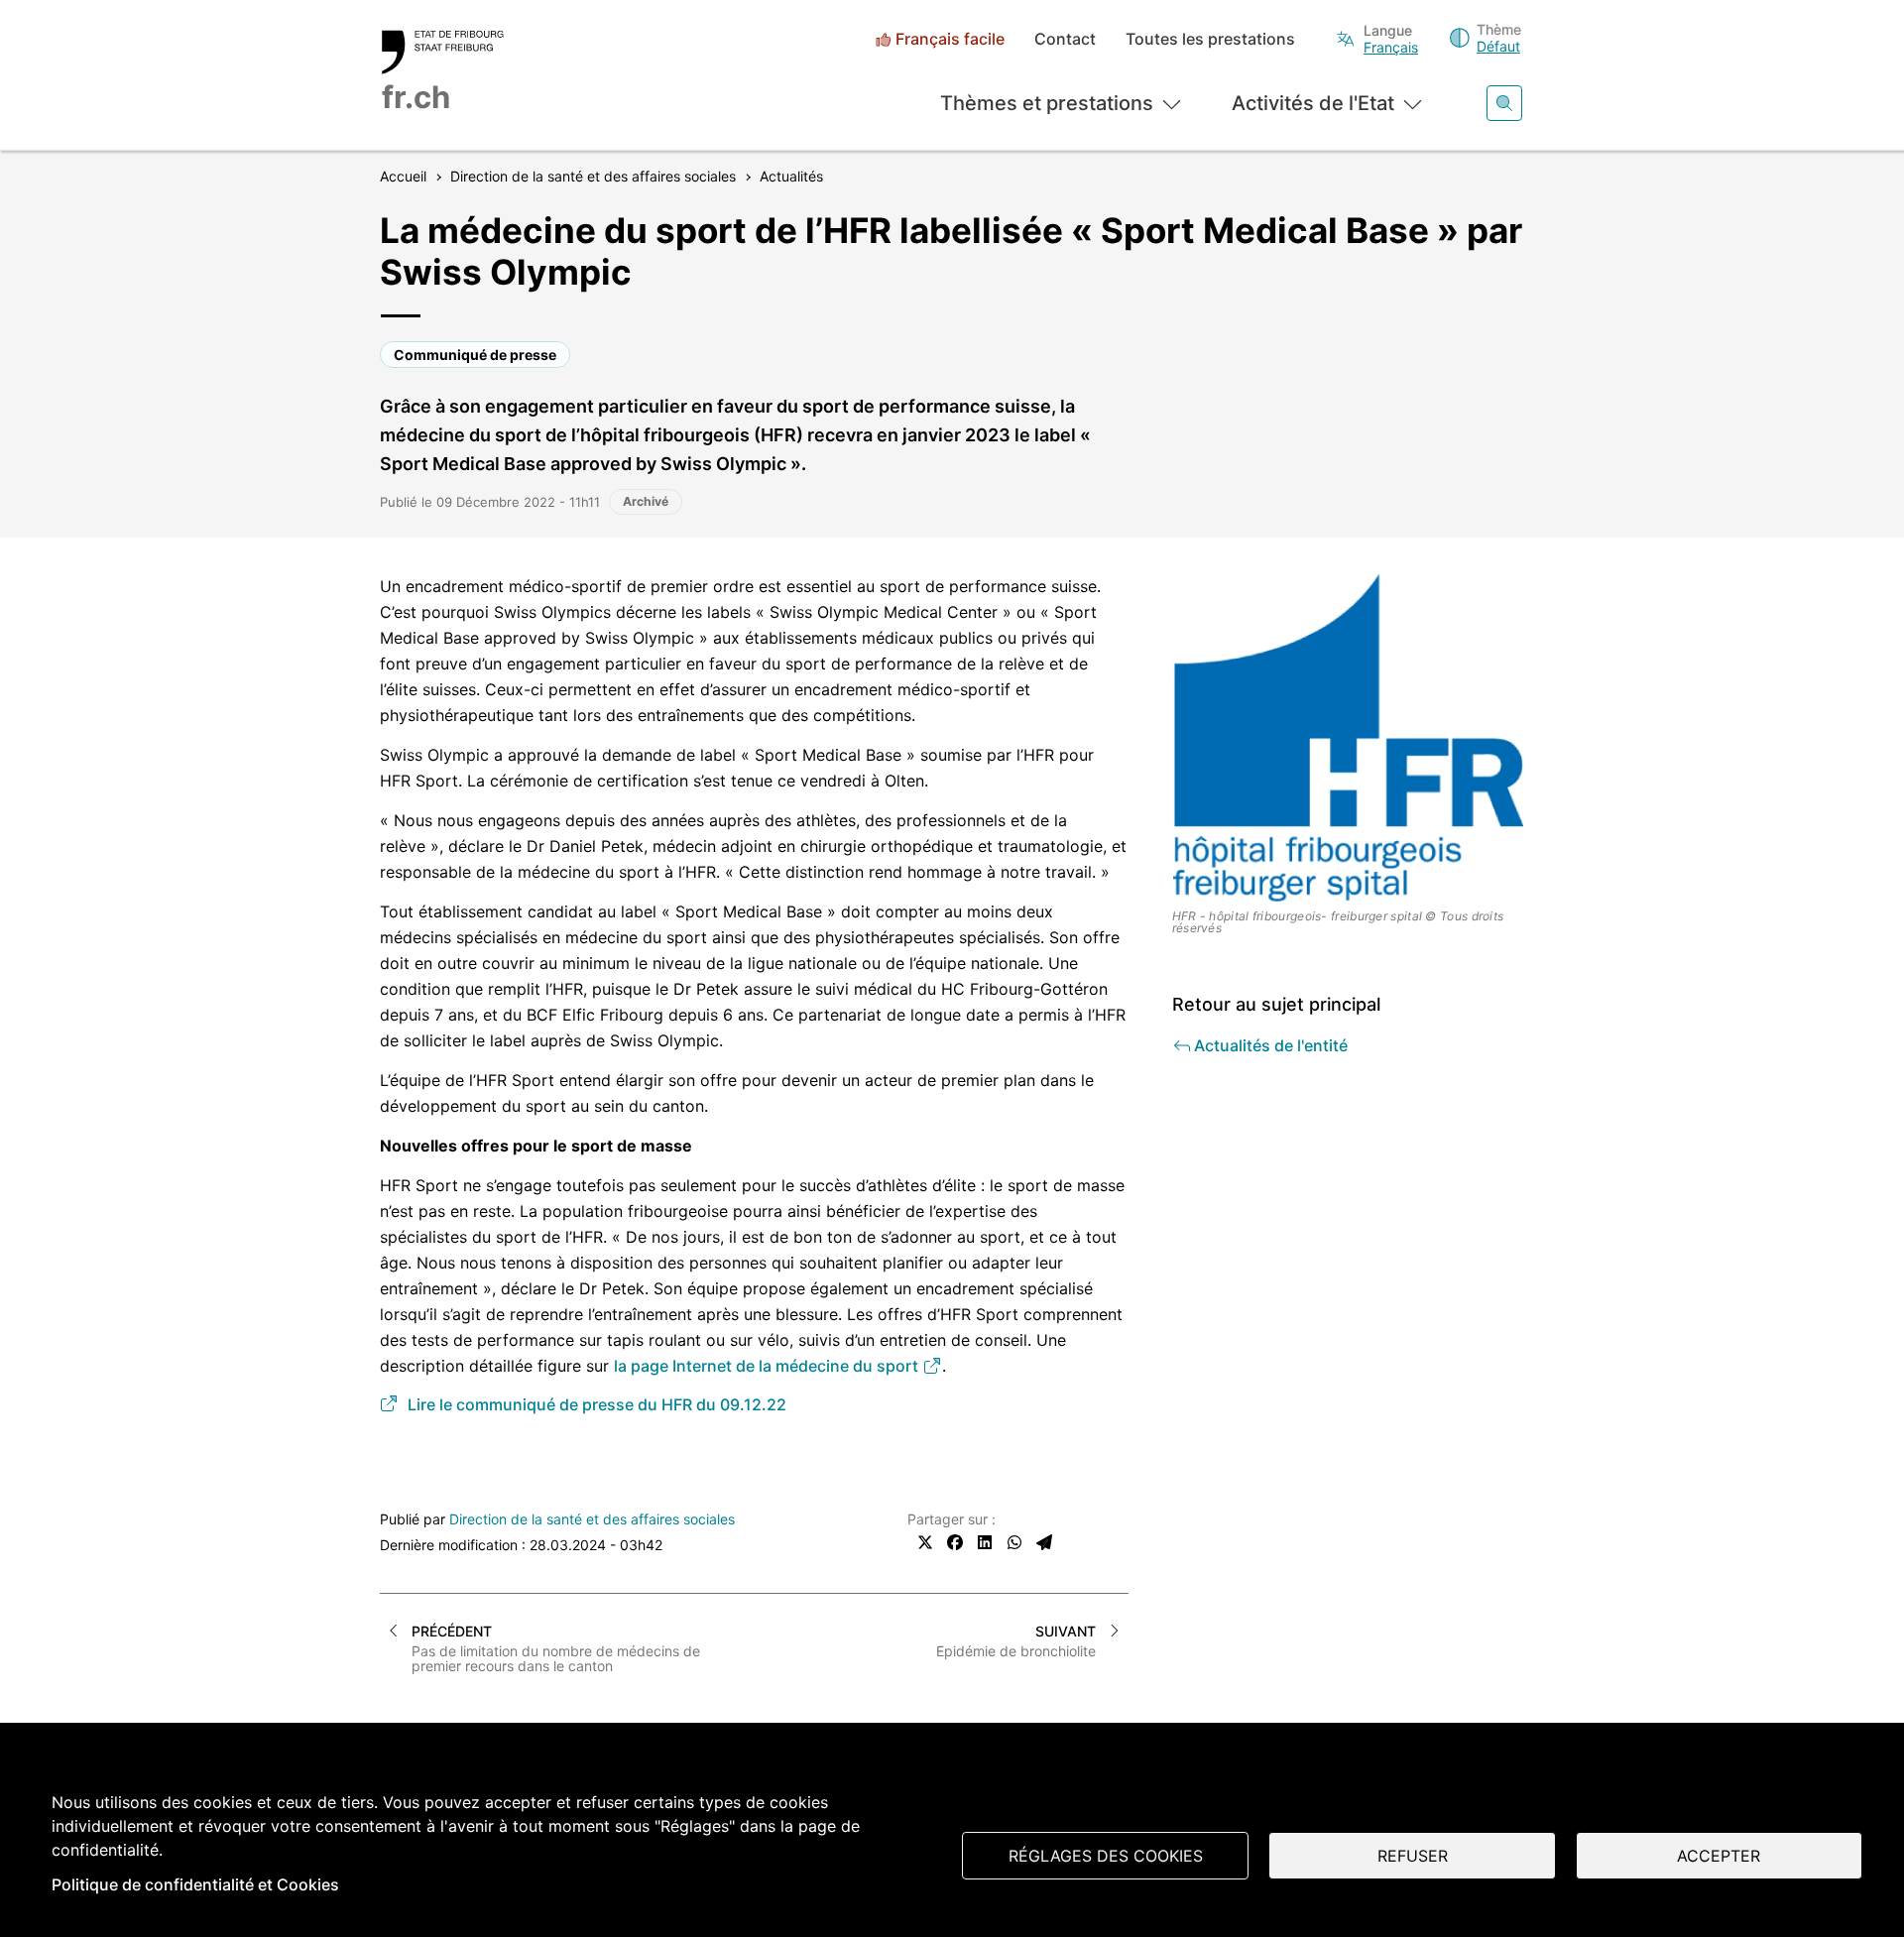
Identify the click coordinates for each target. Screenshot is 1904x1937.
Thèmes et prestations (1047, 103)
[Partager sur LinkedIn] (985, 1542)
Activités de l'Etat (1313, 103)
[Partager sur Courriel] (1044, 1542)
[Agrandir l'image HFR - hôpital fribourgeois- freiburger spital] (1349, 738)
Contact (1065, 39)
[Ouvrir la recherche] (1504, 103)
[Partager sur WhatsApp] (1014, 1542)
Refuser (1413, 1856)
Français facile (950, 39)
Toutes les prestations (1210, 39)
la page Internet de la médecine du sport (768, 1366)
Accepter (1719, 1856)
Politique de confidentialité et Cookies (195, 1884)
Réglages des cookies (1106, 1856)
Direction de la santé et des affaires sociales (592, 1519)
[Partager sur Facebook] (955, 1542)
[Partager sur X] (925, 1542)
